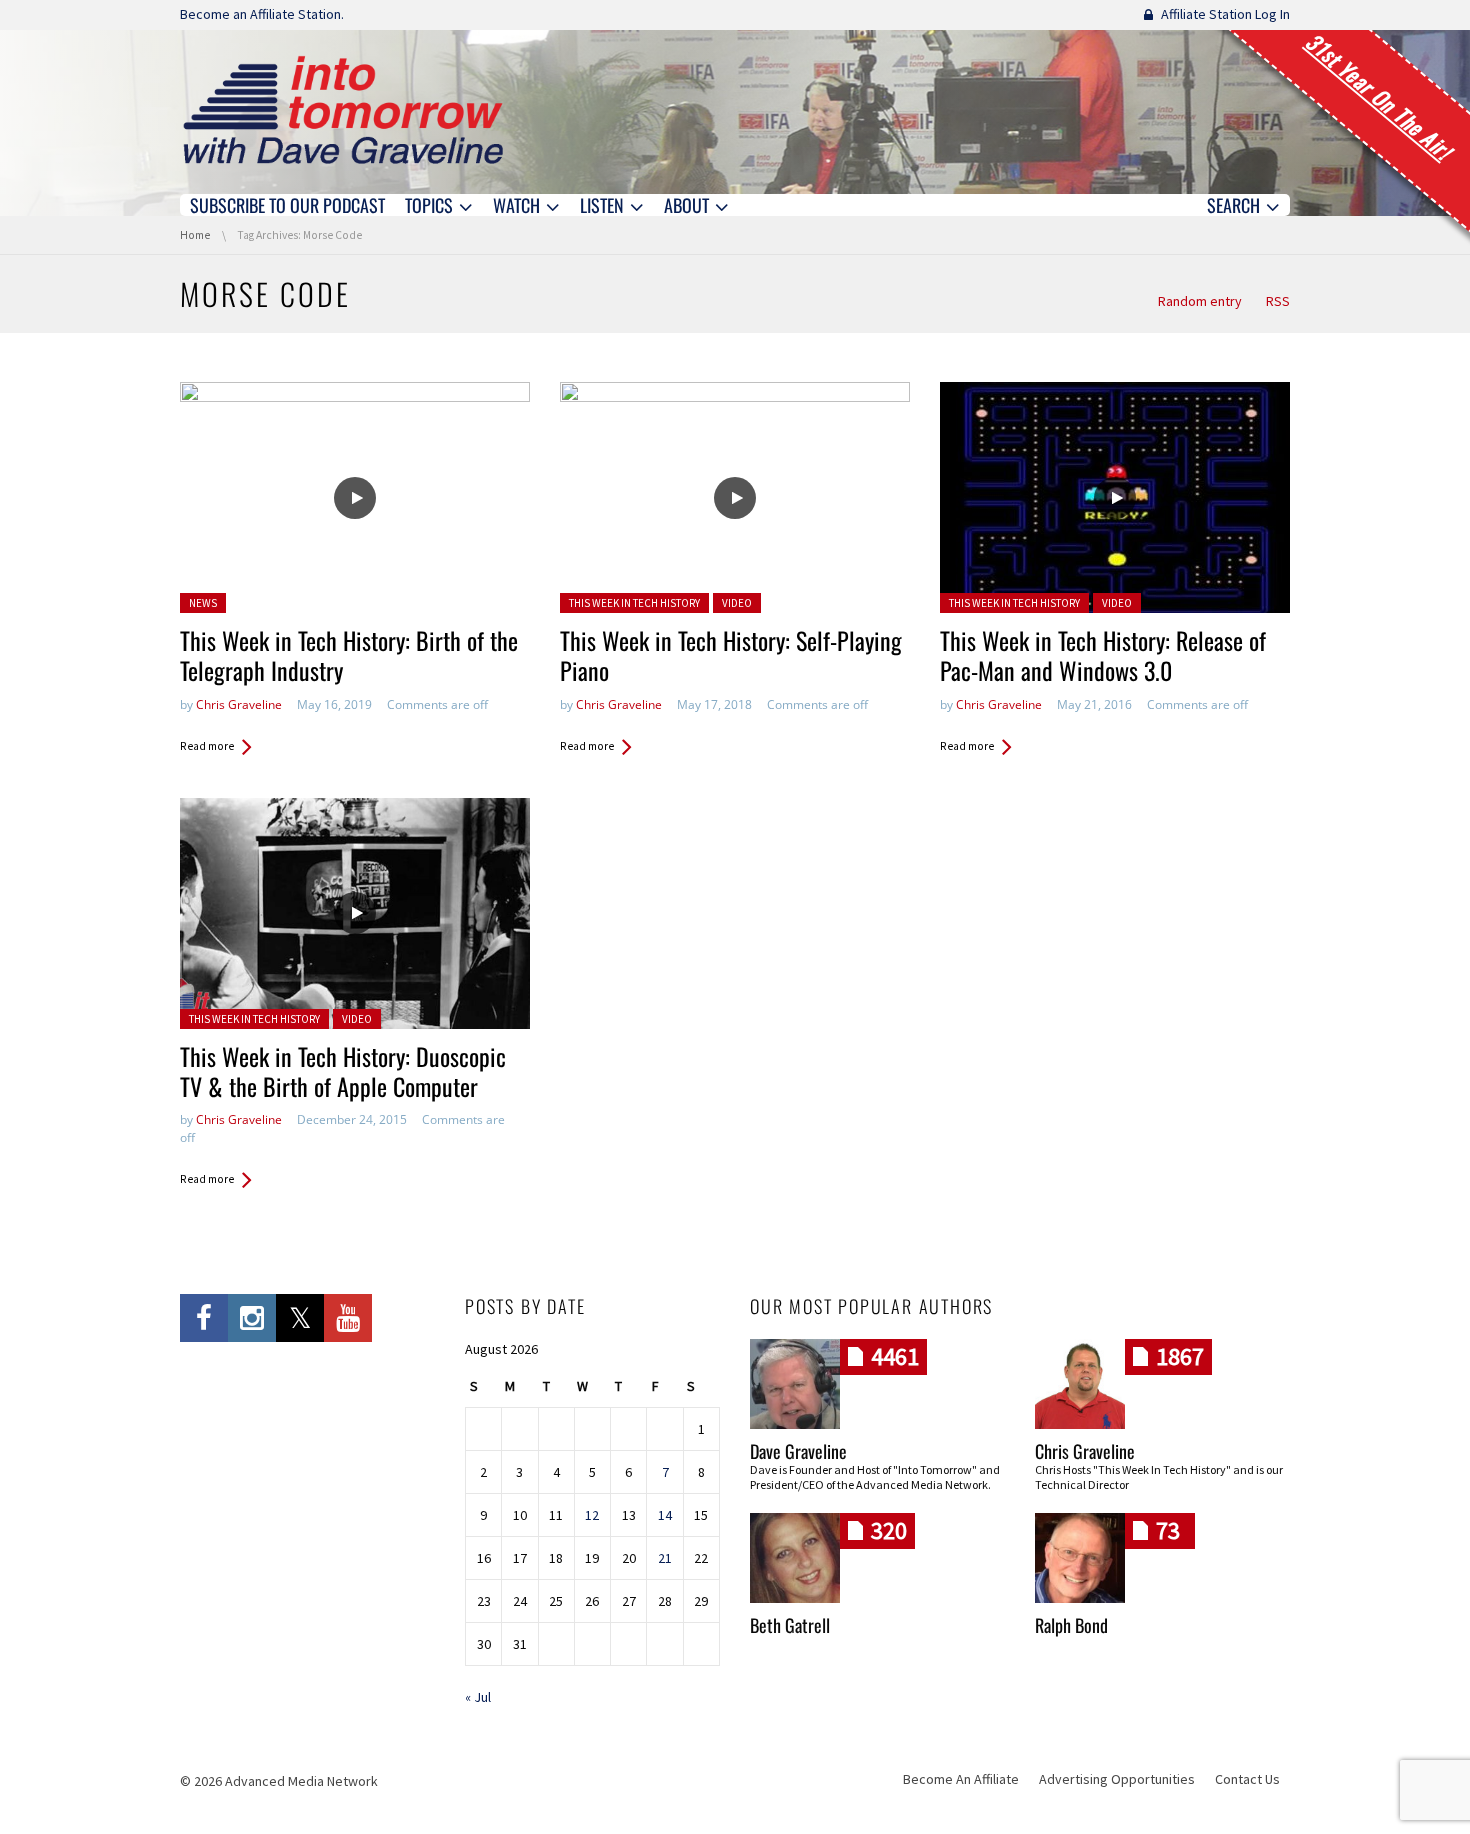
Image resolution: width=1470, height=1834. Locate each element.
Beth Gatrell (790, 1625)
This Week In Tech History (634, 603)
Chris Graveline (239, 704)
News (203, 603)
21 (665, 1558)
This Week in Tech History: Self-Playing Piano (731, 655)
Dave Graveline (798, 1451)
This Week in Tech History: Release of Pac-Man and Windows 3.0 (1103, 655)
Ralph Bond (1071, 1625)
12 (592, 1515)
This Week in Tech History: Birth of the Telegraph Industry (349, 655)
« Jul (478, 1697)
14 (665, 1515)
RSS (1278, 301)
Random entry (1200, 301)
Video (737, 603)
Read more (207, 746)
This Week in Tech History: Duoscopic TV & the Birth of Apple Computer (343, 1071)
